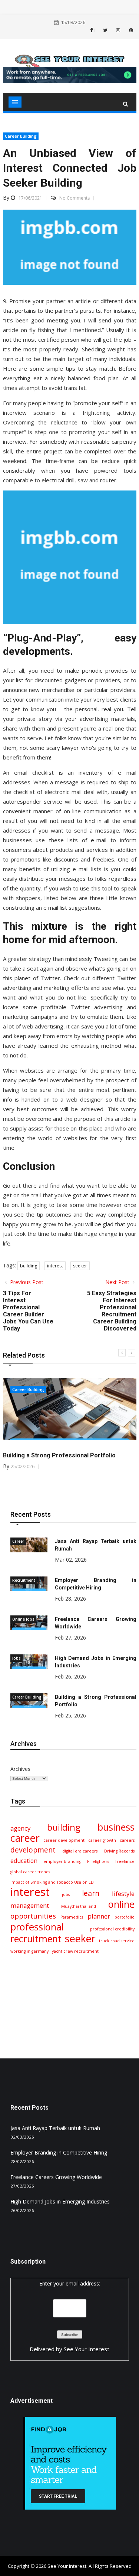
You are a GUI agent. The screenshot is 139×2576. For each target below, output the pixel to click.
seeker (80, 1266)
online (121, 1904)
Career (18, 1541)
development (33, 1850)
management (30, 1905)
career (25, 1838)
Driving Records (119, 1851)
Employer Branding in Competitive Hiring (59, 2152)
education (24, 1861)
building (29, 1266)
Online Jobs (23, 1619)
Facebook (95, 30)
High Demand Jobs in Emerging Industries (60, 2201)
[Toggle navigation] (15, 102)
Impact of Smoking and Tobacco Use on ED (52, 1882)
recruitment (36, 1939)
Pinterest (130, 30)
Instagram (118, 30)
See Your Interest (87, 2349)
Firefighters (98, 1861)
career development (64, 1840)
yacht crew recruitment (75, 1951)
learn (91, 1893)
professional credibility (112, 1929)
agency (20, 1828)
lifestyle (123, 1894)
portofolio (125, 1917)
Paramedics (72, 1917)
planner (99, 1916)
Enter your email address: (70, 2283)
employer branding (62, 1861)
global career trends (30, 1872)
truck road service (117, 1941)
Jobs (16, 1658)
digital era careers (80, 1851)
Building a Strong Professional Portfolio (59, 1455)
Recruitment (24, 1580)
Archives (20, 1769)
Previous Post (26, 1282)
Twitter (105, 30)
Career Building (21, 136)
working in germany (29, 1951)
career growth (102, 1840)
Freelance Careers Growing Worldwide (56, 2177)
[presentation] (122, 1353)
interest (55, 1266)
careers (127, 1840)
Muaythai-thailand (79, 1906)
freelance (125, 1861)
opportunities (33, 1916)
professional (37, 1927)
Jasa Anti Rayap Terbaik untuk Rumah (55, 2128)
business (116, 1827)
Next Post (118, 1282)
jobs (66, 1894)
